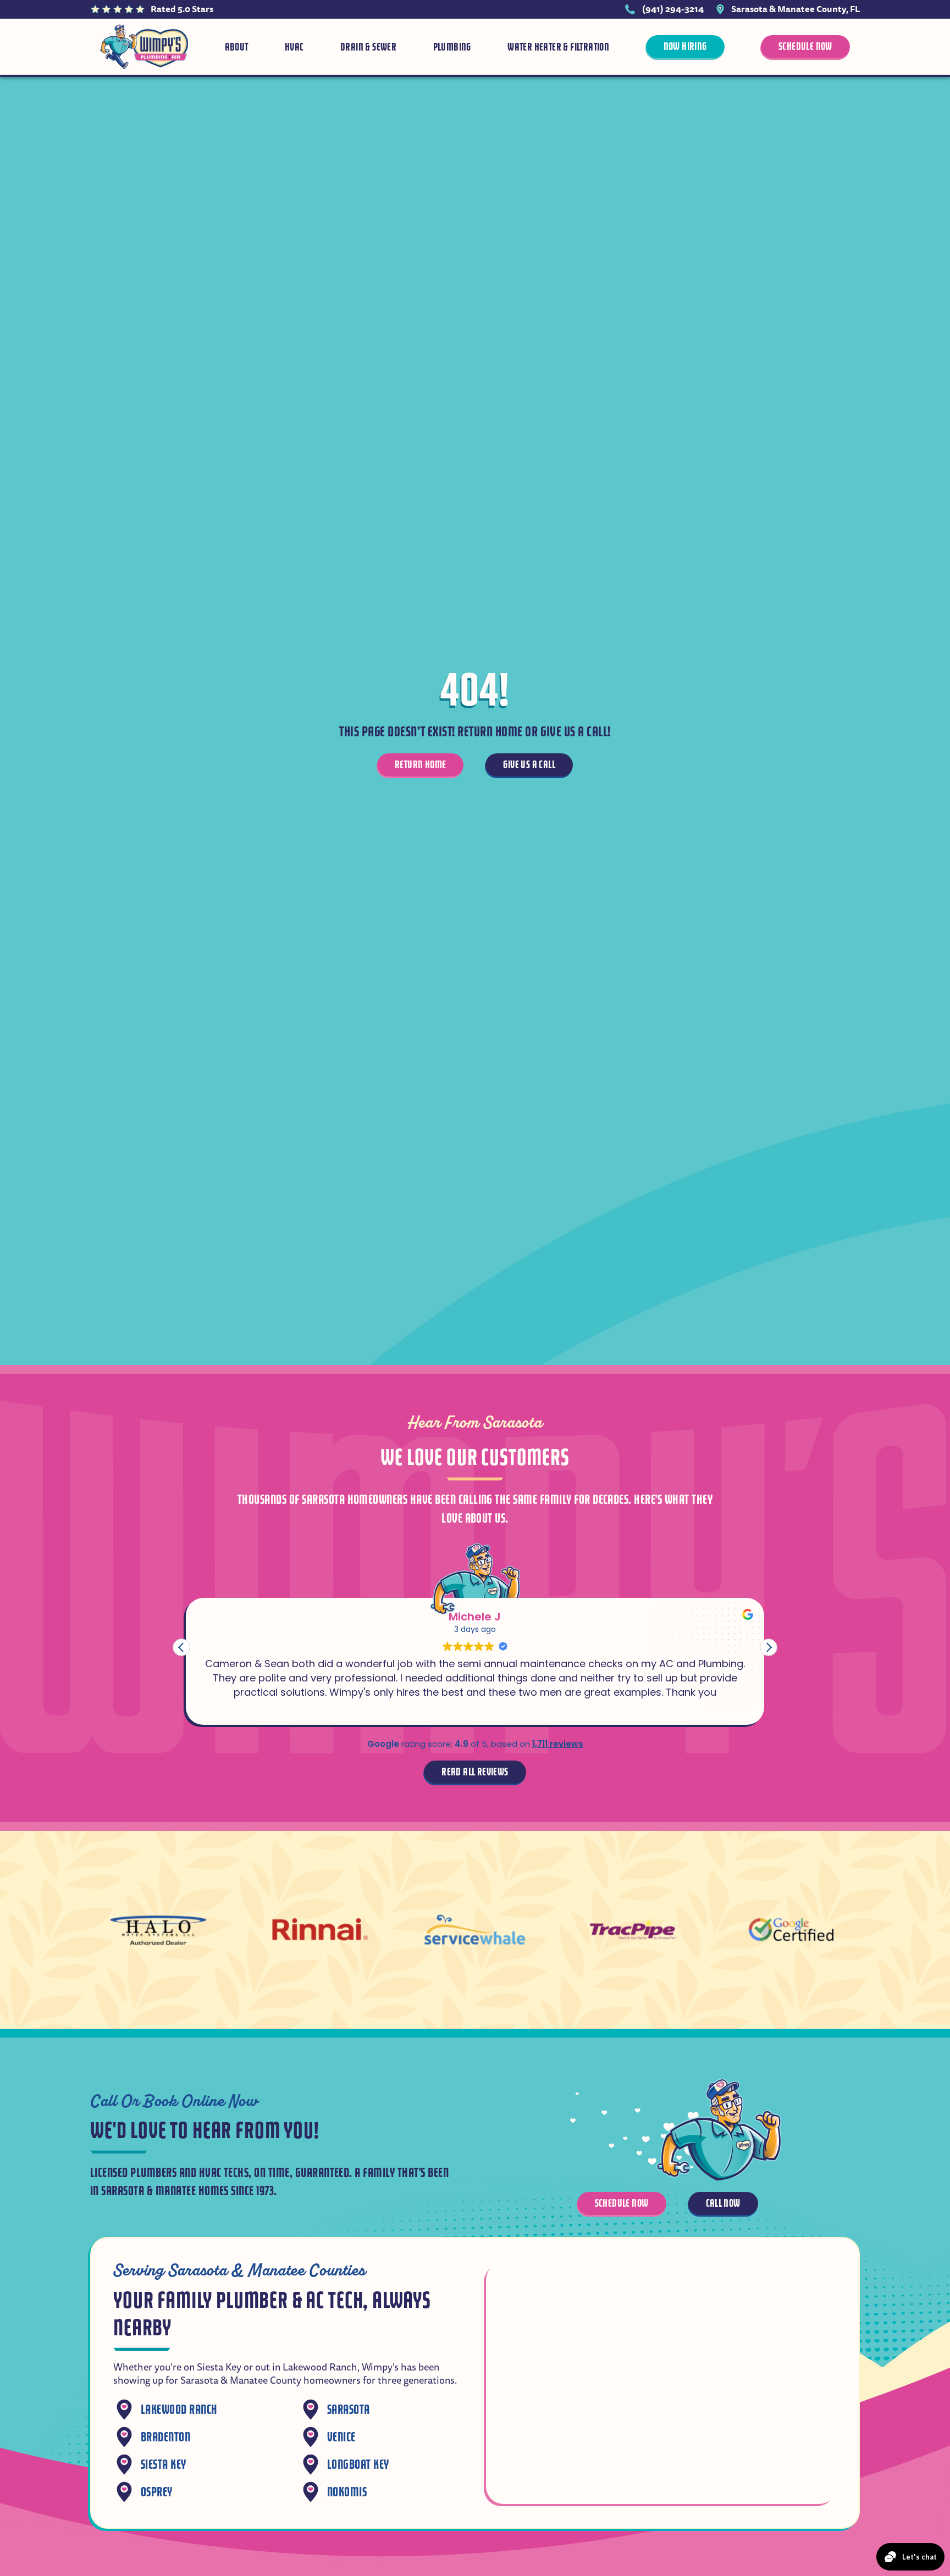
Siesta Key (164, 2465)
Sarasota (349, 2410)
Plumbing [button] (452, 47)
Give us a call (529, 765)
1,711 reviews (558, 1744)
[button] (769, 1647)
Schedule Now (805, 46)
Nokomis (347, 2492)
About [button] (237, 47)
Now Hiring (685, 46)
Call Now (723, 2203)
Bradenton (165, 2437)
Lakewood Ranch (179, 2410)
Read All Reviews (475, 1772)
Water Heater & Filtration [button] (558, 47)
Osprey (157, 2492)
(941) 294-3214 (673, 9)
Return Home (420, 765)
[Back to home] (144, 47)
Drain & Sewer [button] (368, 47)
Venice (341, 2437)
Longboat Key (358, 2465)
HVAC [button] (294, 47)
